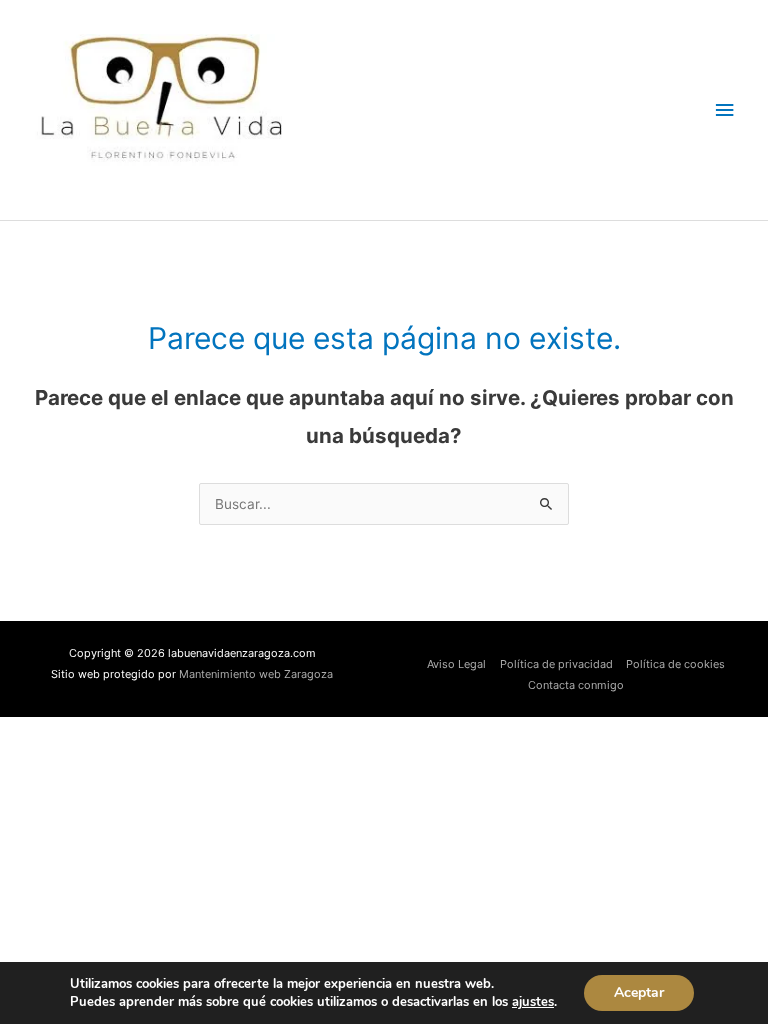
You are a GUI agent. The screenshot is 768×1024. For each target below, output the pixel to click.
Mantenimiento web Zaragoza (256, 674)
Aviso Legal (456, 664)
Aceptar (639, 992)
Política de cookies (675, 664)
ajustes (533, 1002)
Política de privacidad (556, 664)
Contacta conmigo (576, 685)
